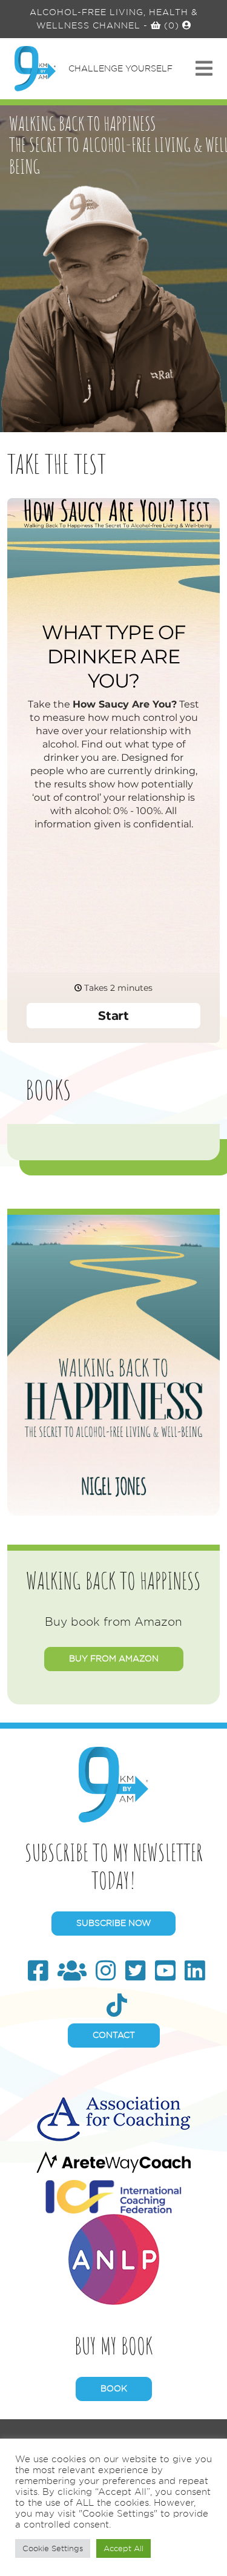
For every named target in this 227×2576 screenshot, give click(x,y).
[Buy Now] (113, 1362)
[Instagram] (106, 1971)
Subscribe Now (113, 1923)
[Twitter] (136, 1971)
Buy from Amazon (114, 1658)
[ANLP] (114, 2257)
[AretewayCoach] (113, 2160)
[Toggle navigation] (204, 69)
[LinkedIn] (195, 1971)
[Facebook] (38, 1971)
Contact (114, 2035)
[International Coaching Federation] (113, 2194)
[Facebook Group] (72, 1971)
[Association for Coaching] (113, 2116)
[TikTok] (117, 2006)
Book (114, 2388)
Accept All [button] (123, 2548)
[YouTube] (165, 1971)
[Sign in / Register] (187, 25)
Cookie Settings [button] (53, 2548)
